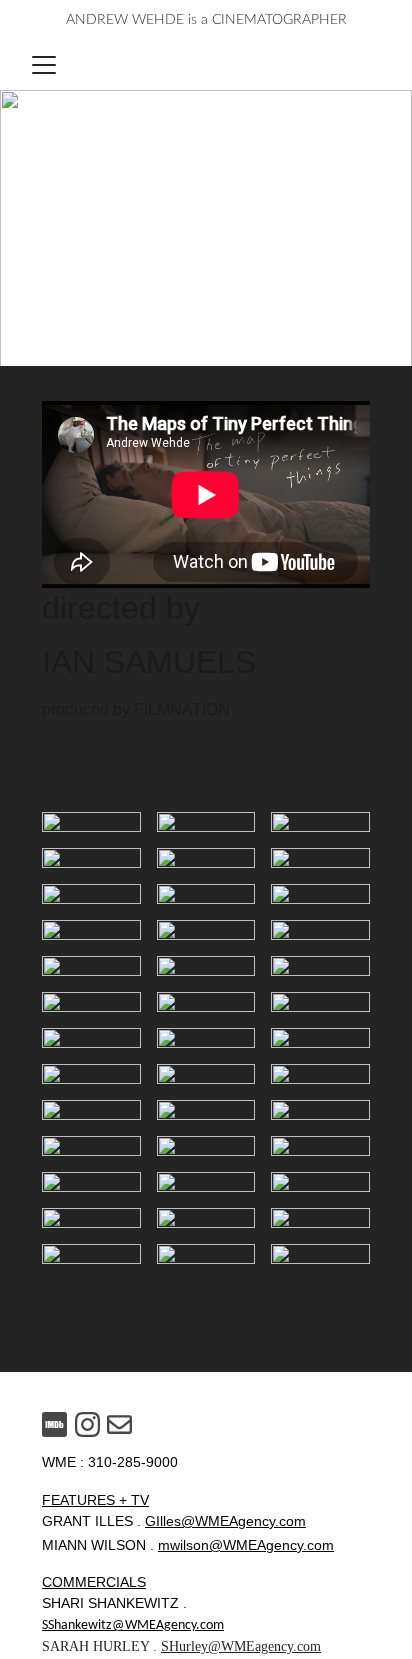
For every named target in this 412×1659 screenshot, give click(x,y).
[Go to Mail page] (119, 1424)
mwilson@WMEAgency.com (246, 1545)
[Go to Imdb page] (54, 1424)
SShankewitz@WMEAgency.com (133, 1625)
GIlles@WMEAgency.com (225, 1521)
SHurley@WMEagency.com (241, 1646)
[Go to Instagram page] (87, 1424)
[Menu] (44, 65)
